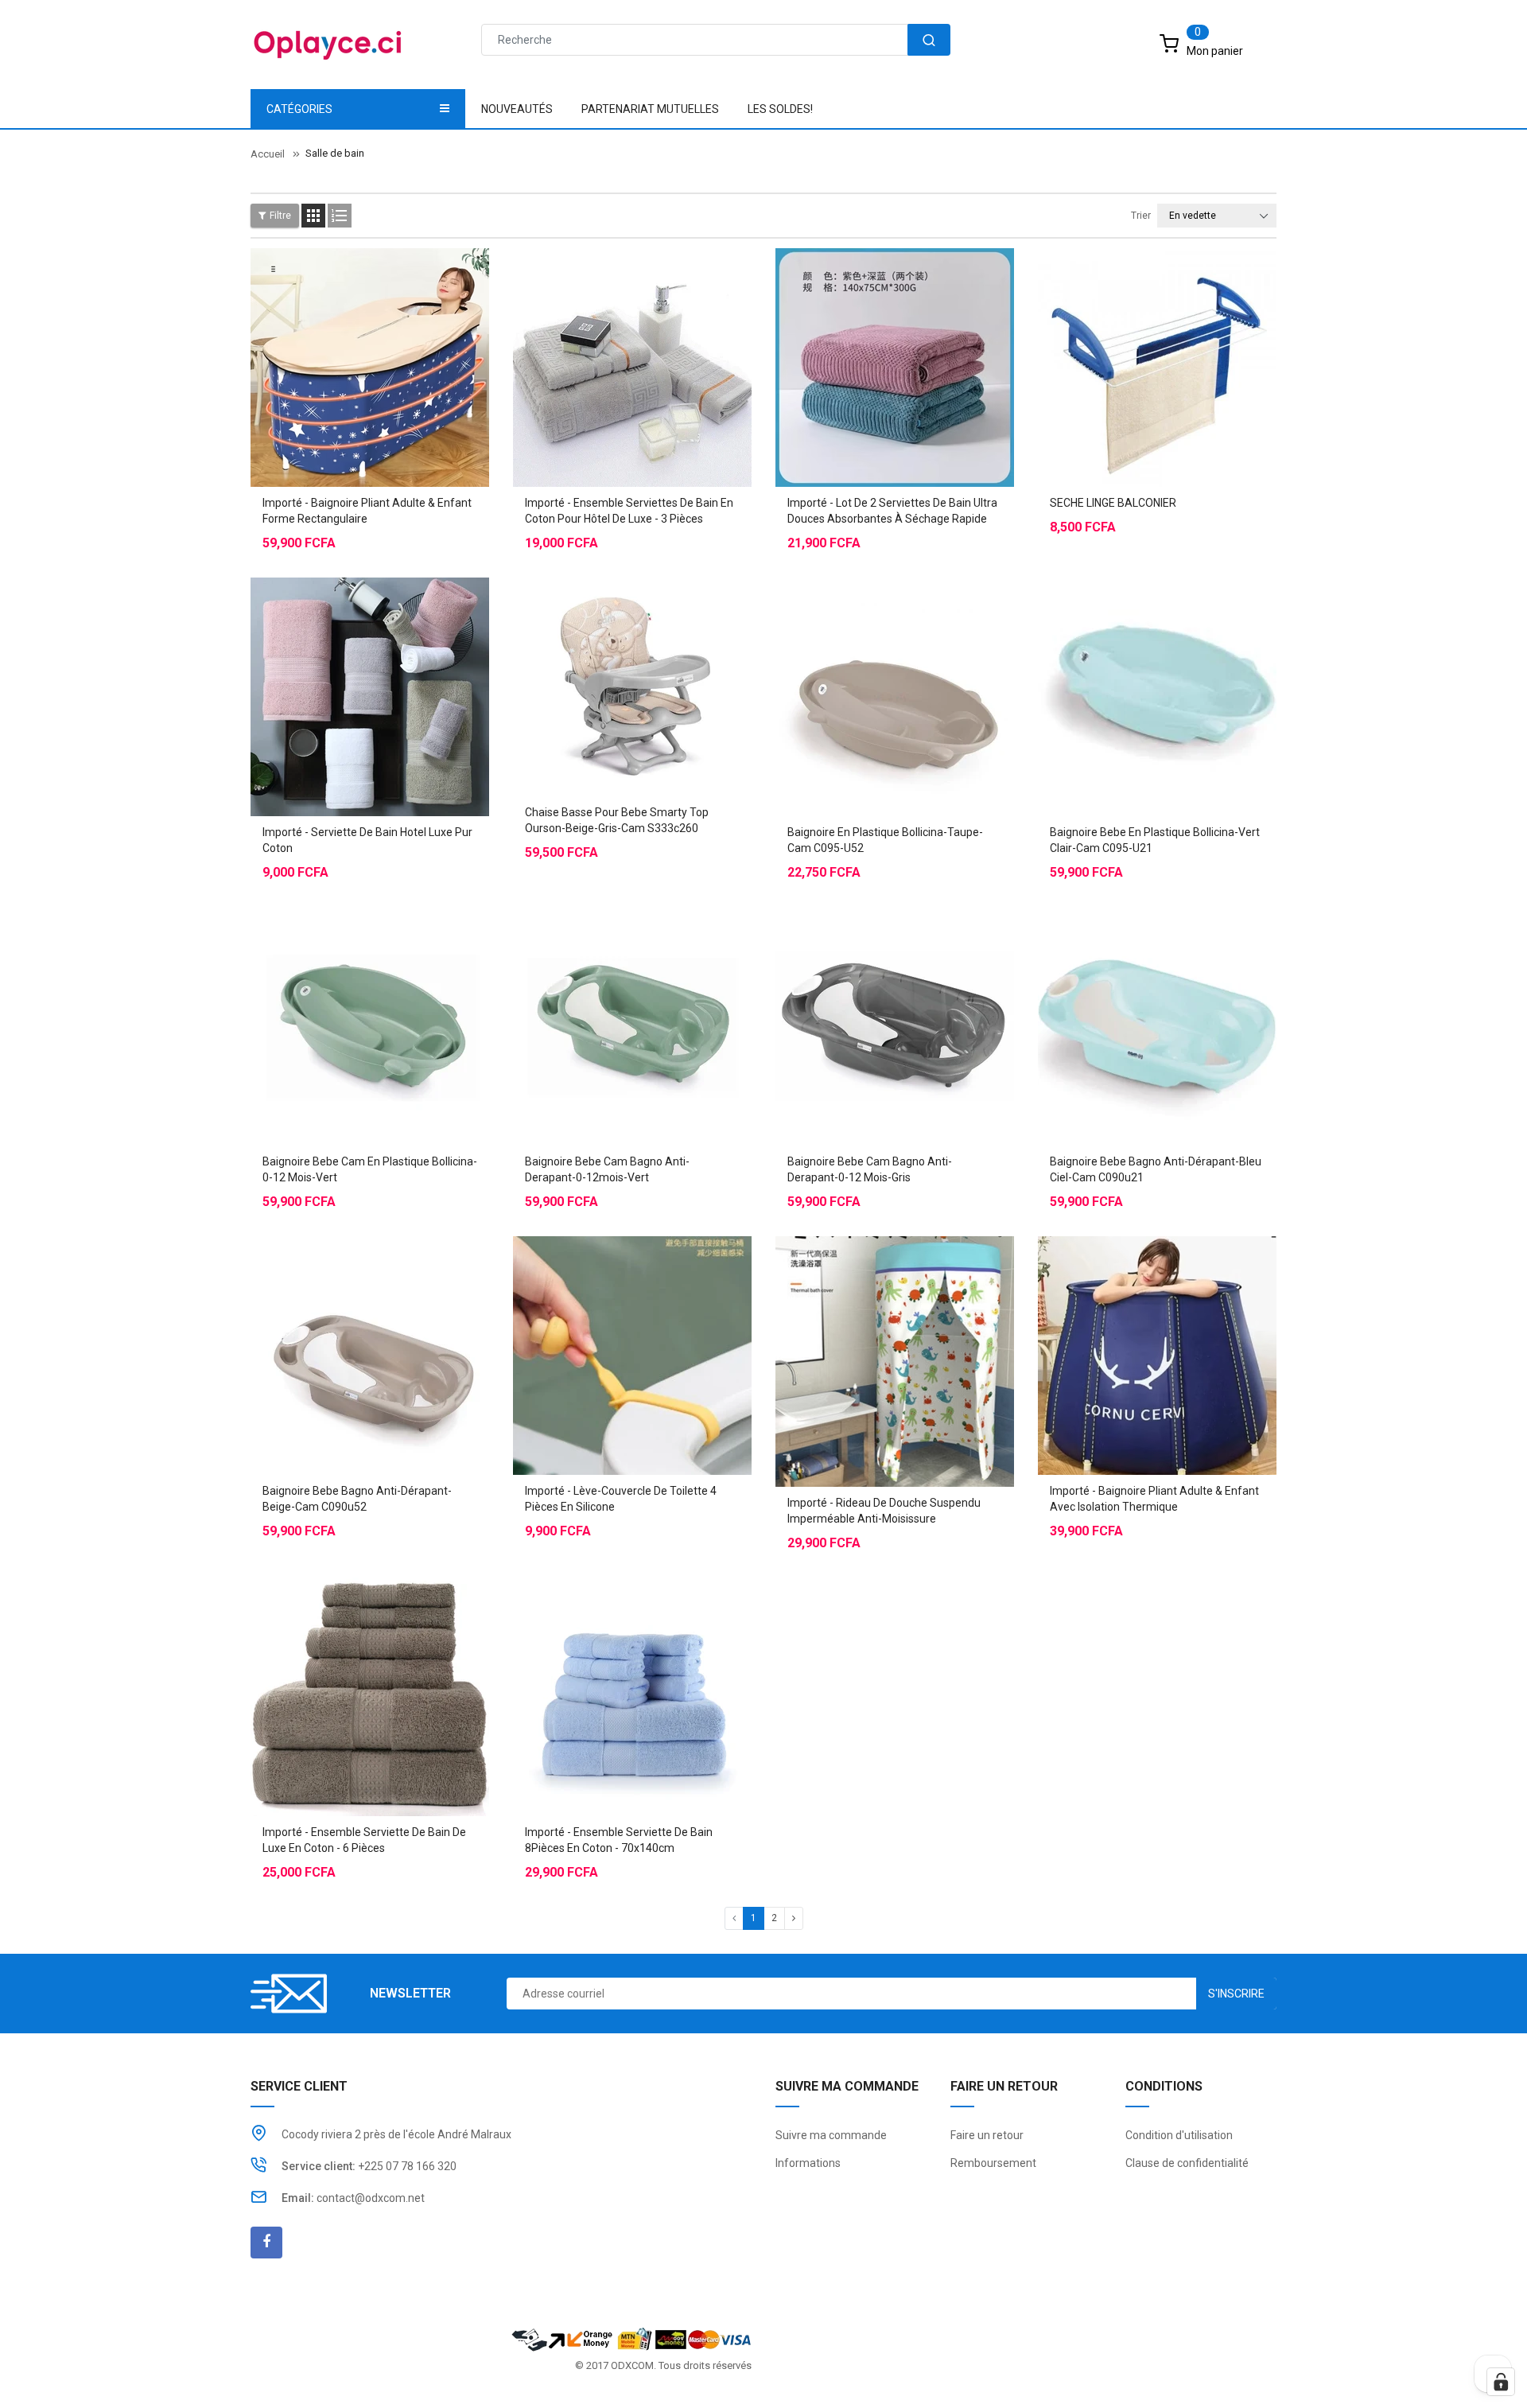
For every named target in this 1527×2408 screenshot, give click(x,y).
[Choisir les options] (338, 328)
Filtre (280, 216)
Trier (1141, 216)
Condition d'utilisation (1179, 2135)
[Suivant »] (794, 1918)
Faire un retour (987, 2135)
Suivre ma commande (831, 2135)
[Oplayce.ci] (631, 2338)
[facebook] (266, 2243)
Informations (808, 2163)
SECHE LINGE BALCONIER (1113, 503)
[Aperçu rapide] (402, 328)
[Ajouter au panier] (1125, 328)
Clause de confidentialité (1187, 2163)
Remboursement (993, 2163)
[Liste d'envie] (370, 328)
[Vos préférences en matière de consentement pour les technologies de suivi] (1501, 2382)
